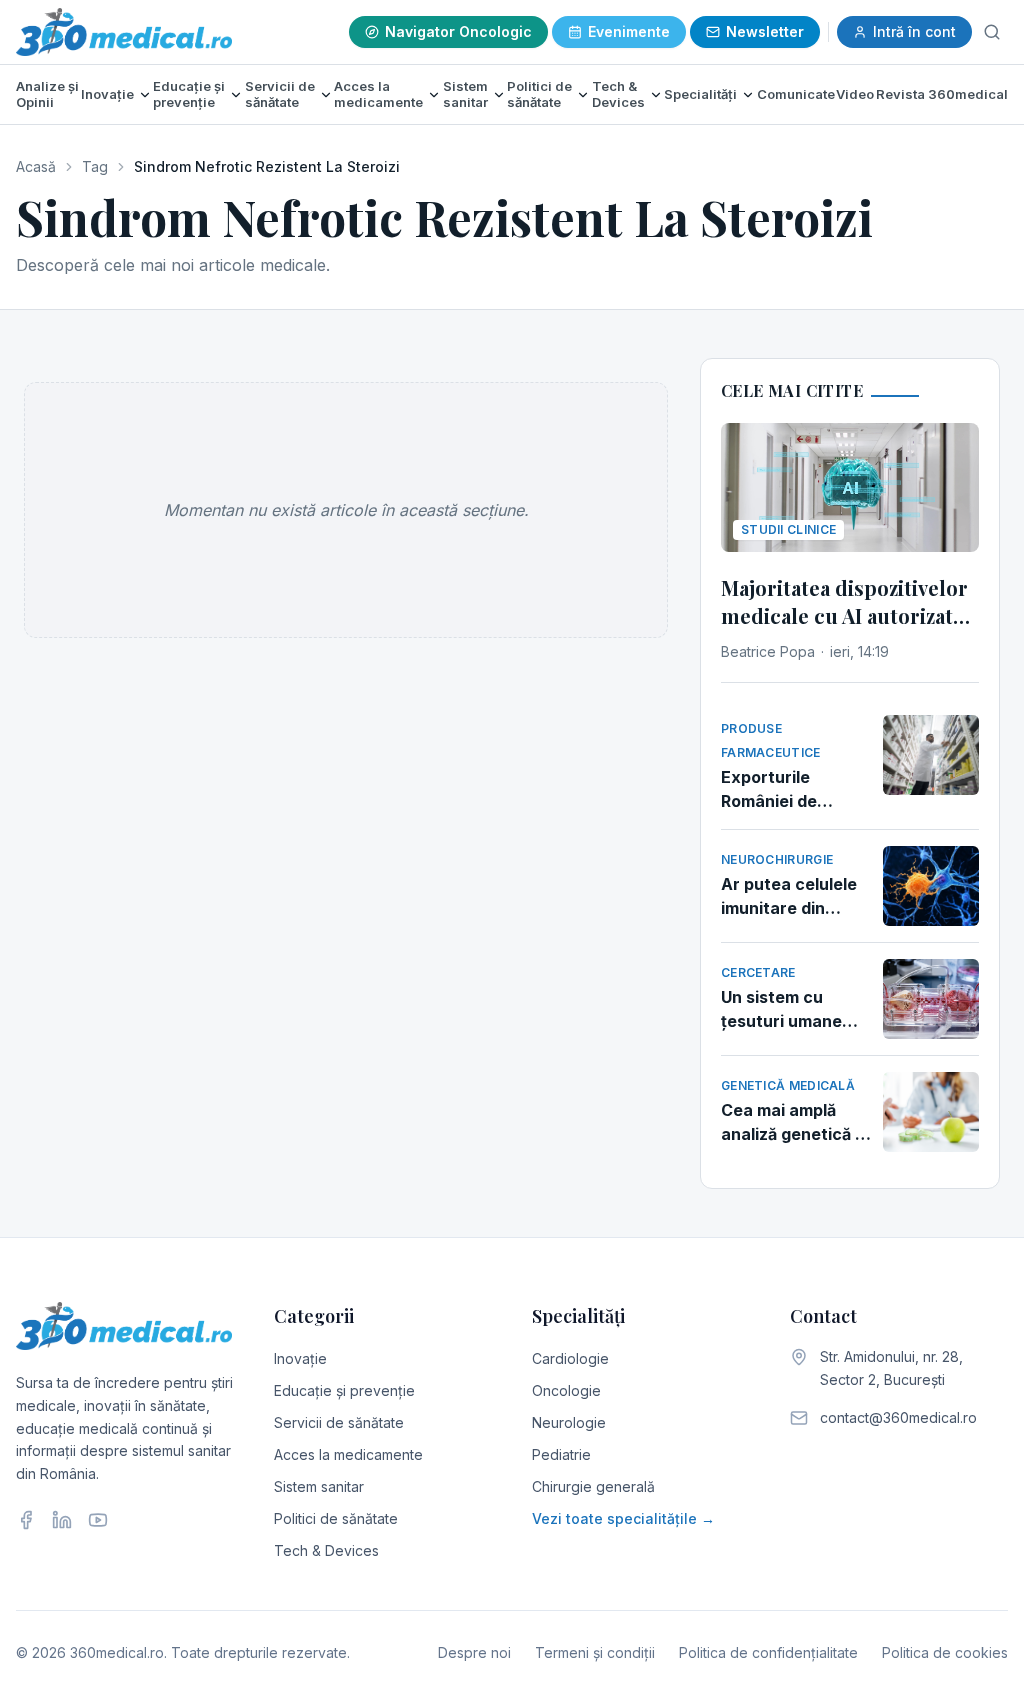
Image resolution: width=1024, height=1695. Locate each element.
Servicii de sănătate (280, 94)
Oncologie (566, 1390)
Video (855, 94)
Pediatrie (561, 1454)
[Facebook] (26, 1520)
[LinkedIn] (62, 1520)
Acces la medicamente (378, 94)
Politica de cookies (945, 1652)
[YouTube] (98, 1520)
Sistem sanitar (465, 94)
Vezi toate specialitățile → (623, 1518)
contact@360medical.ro (898, 1417)
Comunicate (796, 94)
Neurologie (569, 1422)
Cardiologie (570, 1358)
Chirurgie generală (593, 1486)
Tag (95, 166)
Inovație (107, 94)
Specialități (700, 94)
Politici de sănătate (539, 94)
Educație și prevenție (189, 94)
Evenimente (629, 31)
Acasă (36, 166)
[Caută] (992, 32)
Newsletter (765, 31)
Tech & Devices (618, 94)
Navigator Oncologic (458, 31)
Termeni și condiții (595, 1652)
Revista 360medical (942, 94)
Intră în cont (914, 31)
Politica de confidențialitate (768, 1652)
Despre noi (474, 1652)
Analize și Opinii (47, 94)
